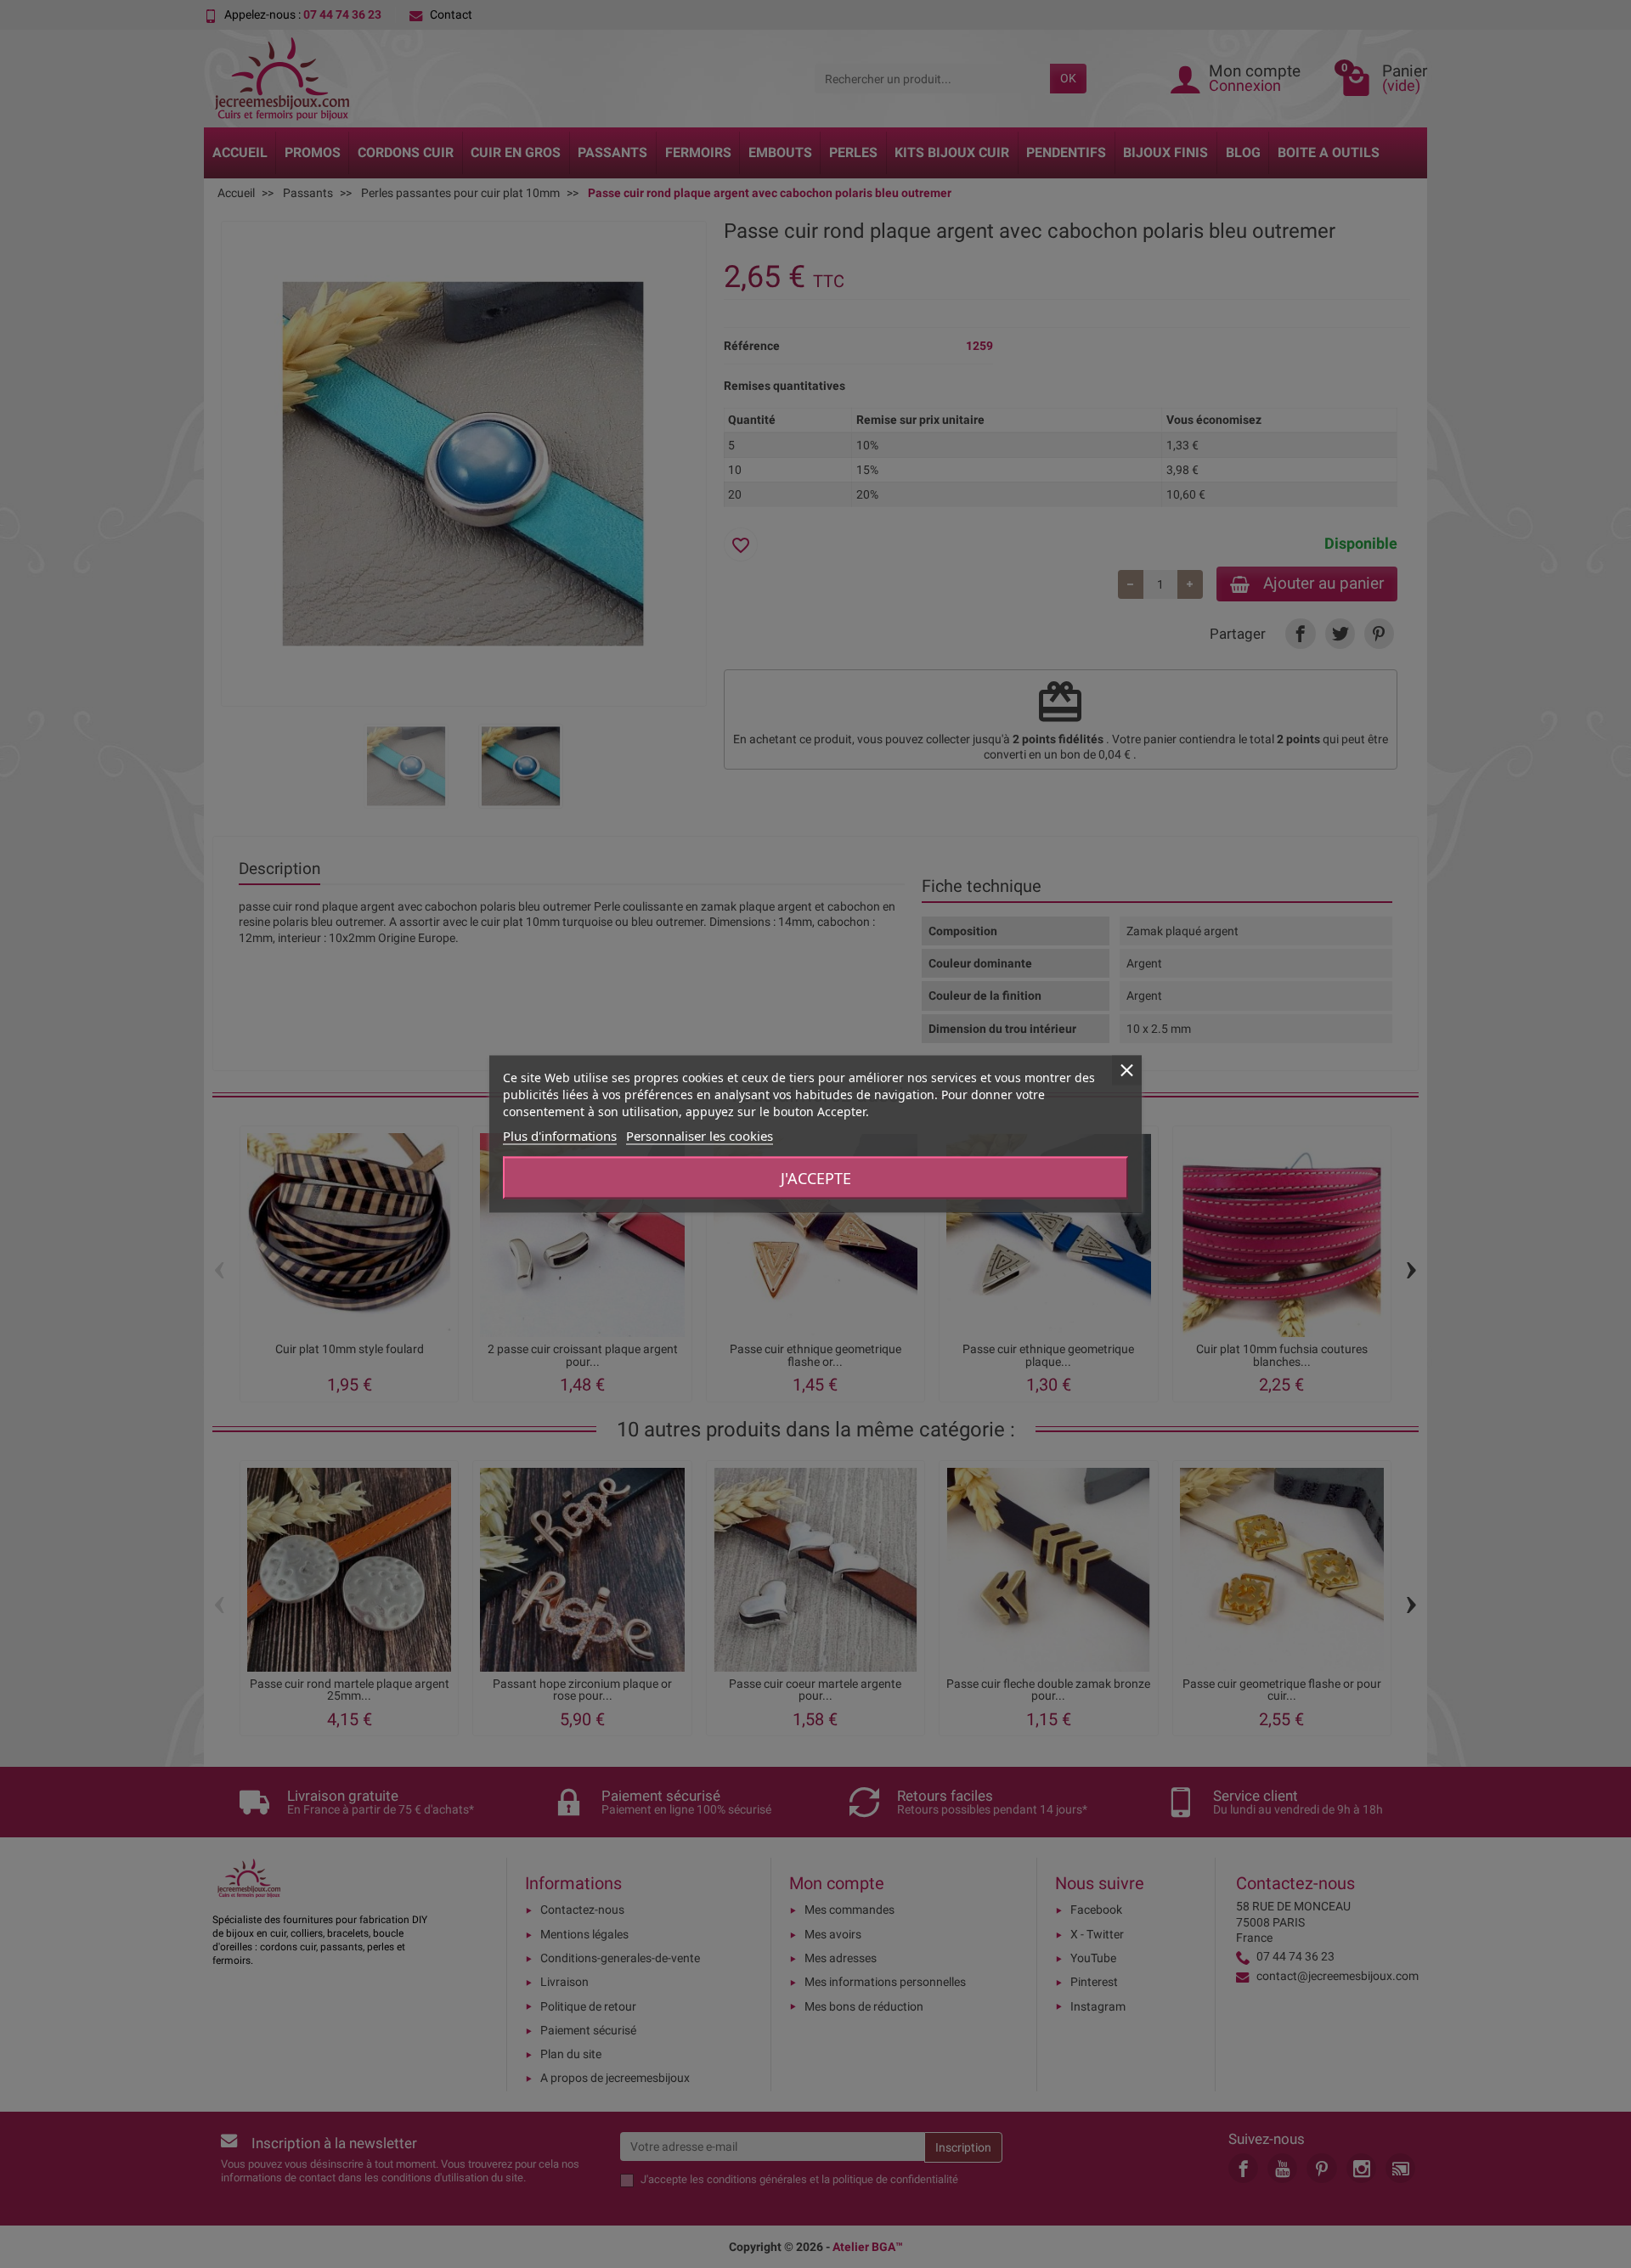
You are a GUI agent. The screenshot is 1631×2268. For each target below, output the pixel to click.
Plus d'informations (560, 1136)
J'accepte (816, 1178)
